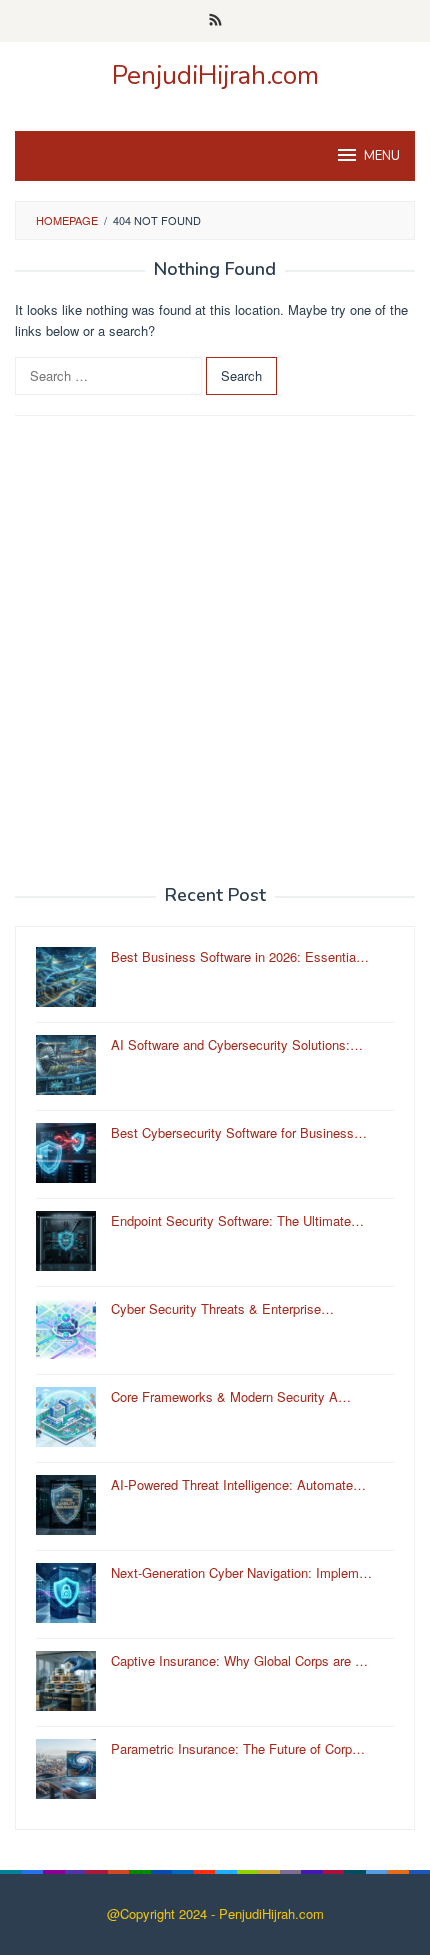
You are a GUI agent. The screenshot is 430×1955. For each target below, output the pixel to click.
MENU (382, 156)
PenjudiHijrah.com (215, 75)
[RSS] (215, 21)
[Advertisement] (215, 651)
